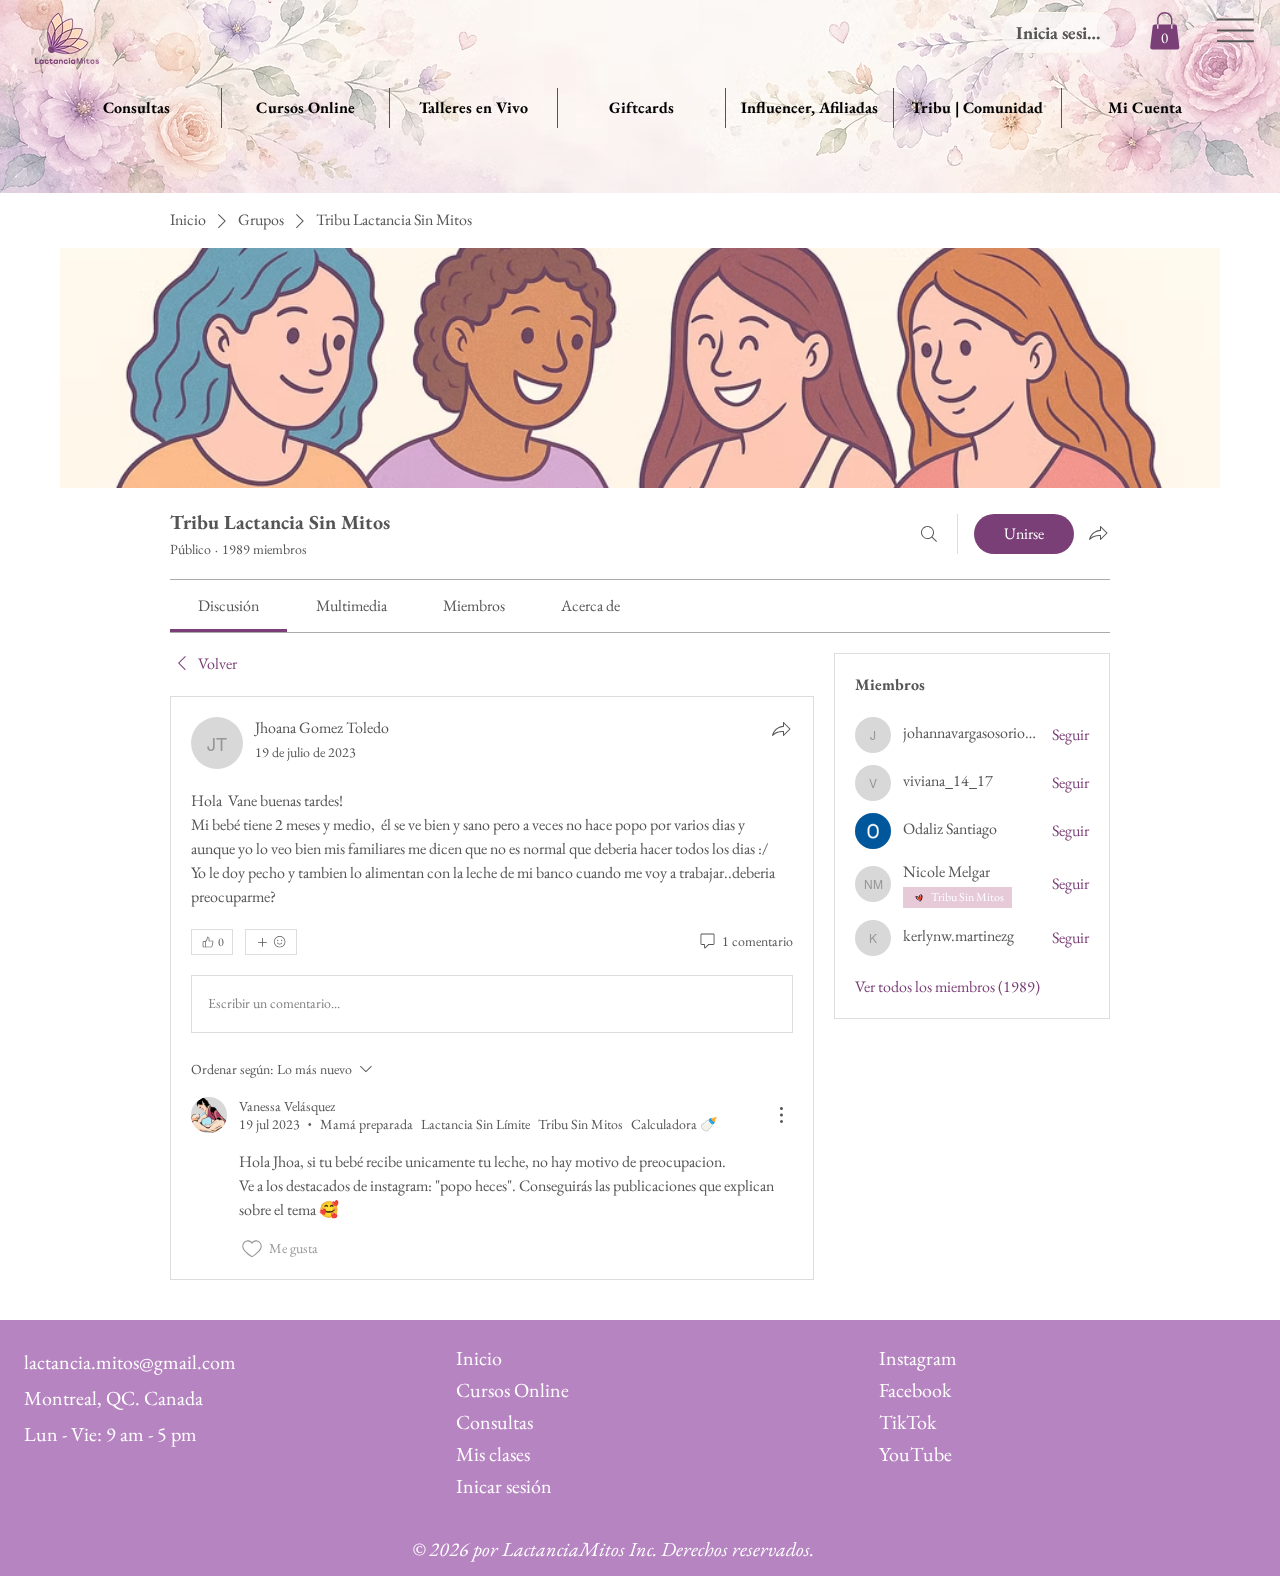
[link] (228, 605)
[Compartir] (781, 729)
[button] (1164, 30)
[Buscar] (929, 534)
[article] (492, 988)
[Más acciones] (781, 1115)
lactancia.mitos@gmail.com (130, 1362)
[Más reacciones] (271, 942)
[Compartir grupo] (1098, 533)
